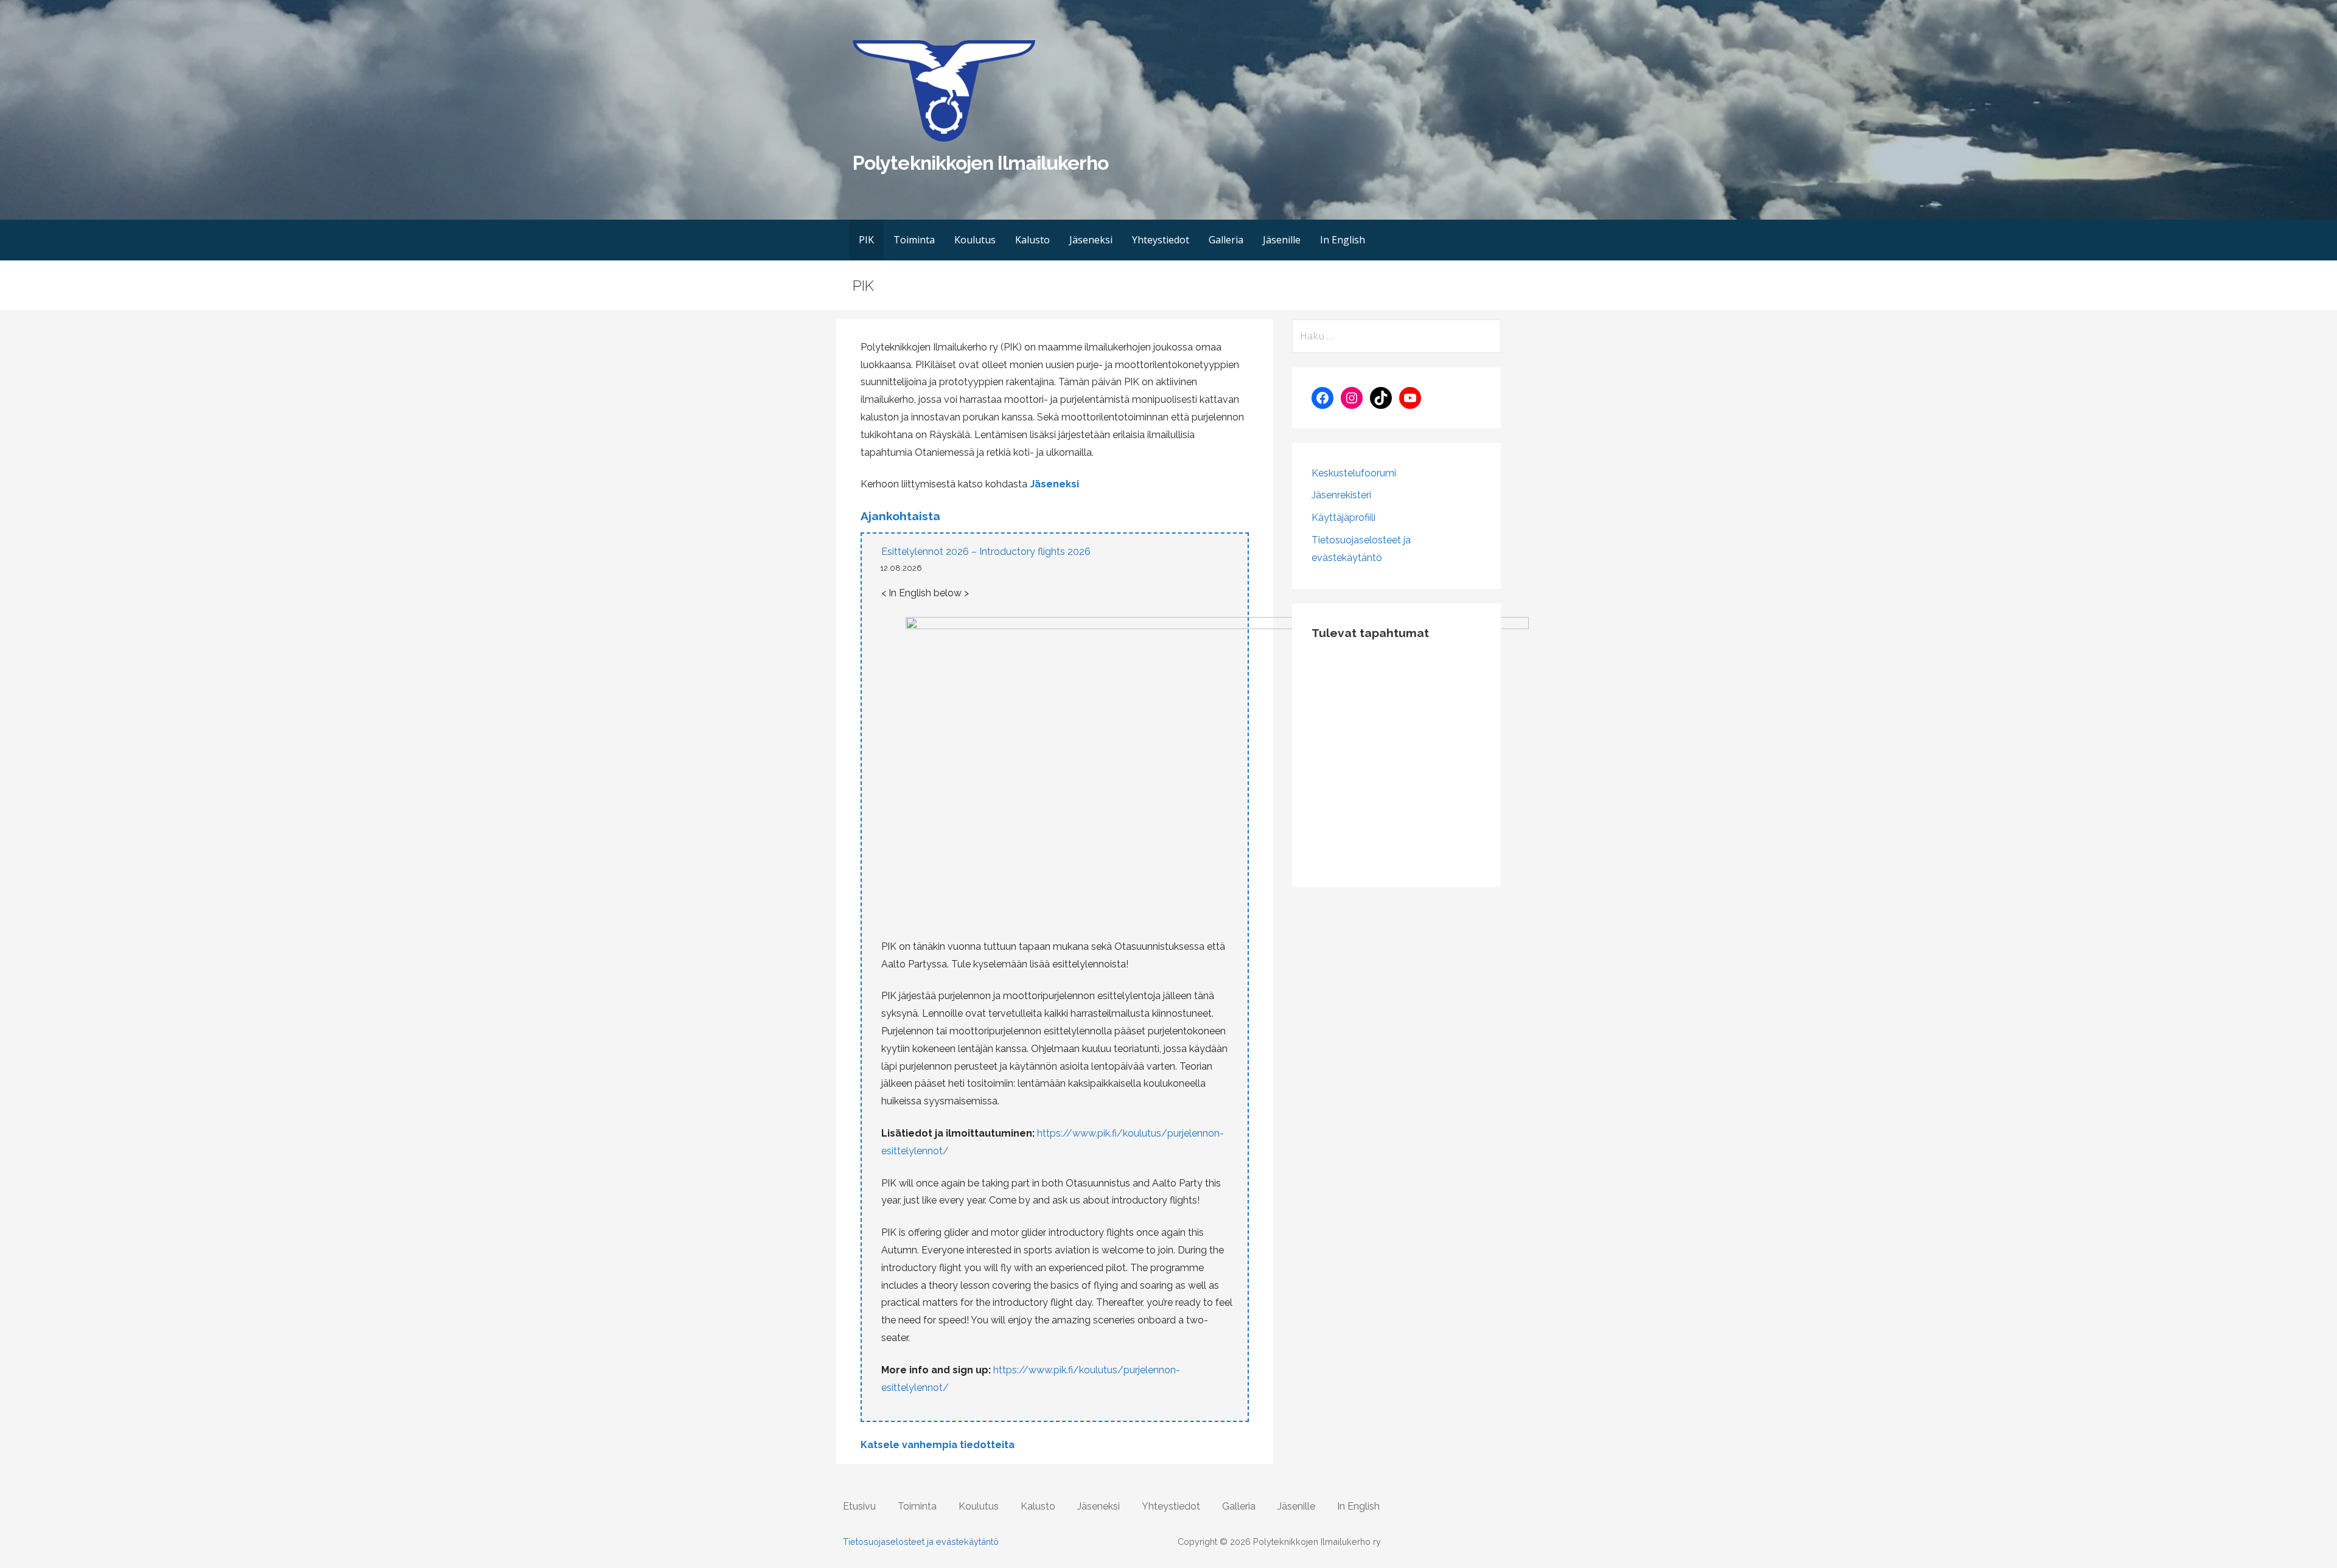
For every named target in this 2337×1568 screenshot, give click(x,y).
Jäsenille (1282, 240)
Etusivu (859, 1506)
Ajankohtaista (900, 516)
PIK (866, 240)
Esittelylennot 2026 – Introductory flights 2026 (986, 552)
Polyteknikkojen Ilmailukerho (980, 163)
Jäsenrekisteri (1341, 495)
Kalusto (1032, 240)
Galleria (1226, 240)
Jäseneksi (1091, 240)
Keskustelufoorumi (1354, 473)
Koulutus (975, 240)
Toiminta (914, 240)
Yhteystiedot (1161, 240)
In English (1343, 240)
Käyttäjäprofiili (1343, 517)
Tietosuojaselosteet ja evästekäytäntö (921, 1542)
